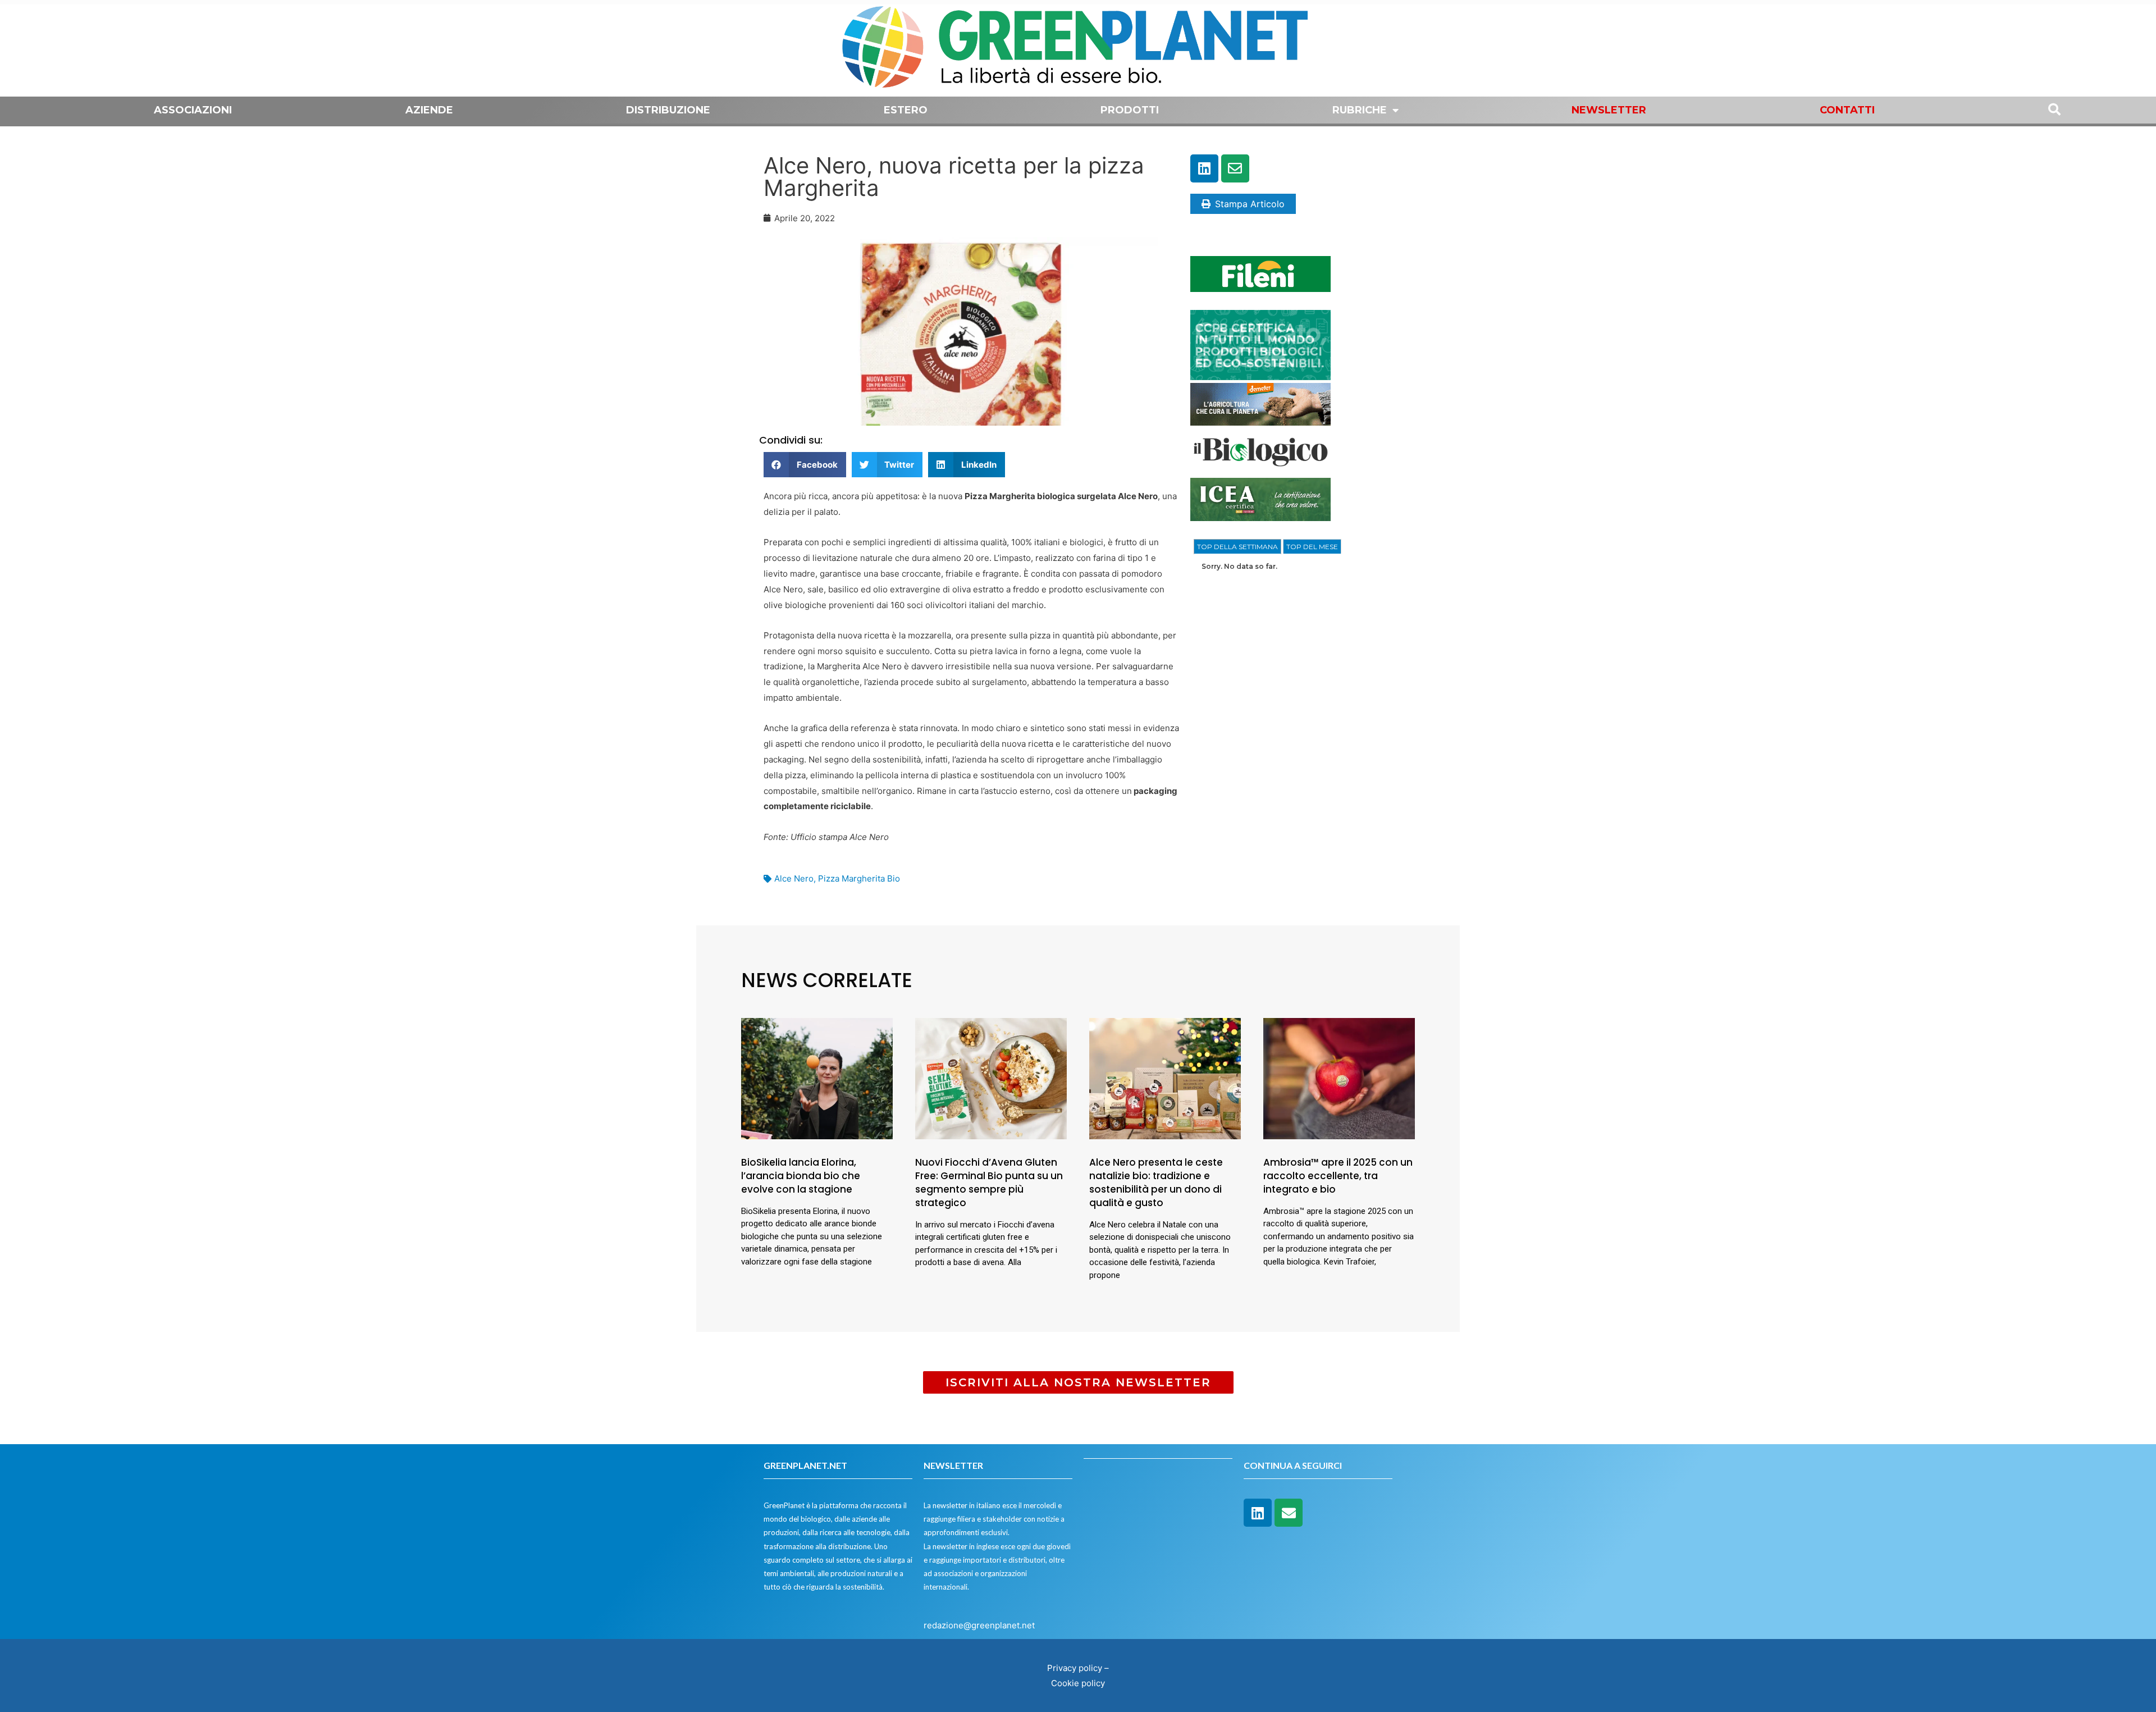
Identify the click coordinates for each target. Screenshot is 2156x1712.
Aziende (429, 110)
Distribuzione (668, 110)
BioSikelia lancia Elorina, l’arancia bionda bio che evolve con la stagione (801, 1176)
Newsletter (1609, 110)
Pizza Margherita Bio (859, 878)
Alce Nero (794, 878)
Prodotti (1130, 110)
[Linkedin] (1204, 168)
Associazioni (193, 110)
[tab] (1237, 547)
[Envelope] (1235, 168)
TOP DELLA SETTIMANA (1237, 547)
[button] (805, 465)
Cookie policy (1078, 1683)
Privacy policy (1075, 1668)
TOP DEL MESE (1312, 547)
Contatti (1847, 110)
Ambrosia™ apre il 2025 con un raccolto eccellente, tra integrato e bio (1338, 1176)
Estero (906, 110)
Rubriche (1360, 110)
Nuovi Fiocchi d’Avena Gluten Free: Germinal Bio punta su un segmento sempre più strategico (989, 1182)
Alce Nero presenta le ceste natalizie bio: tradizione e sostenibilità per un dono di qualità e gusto (1156, 1182)
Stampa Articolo (1250, 204)
